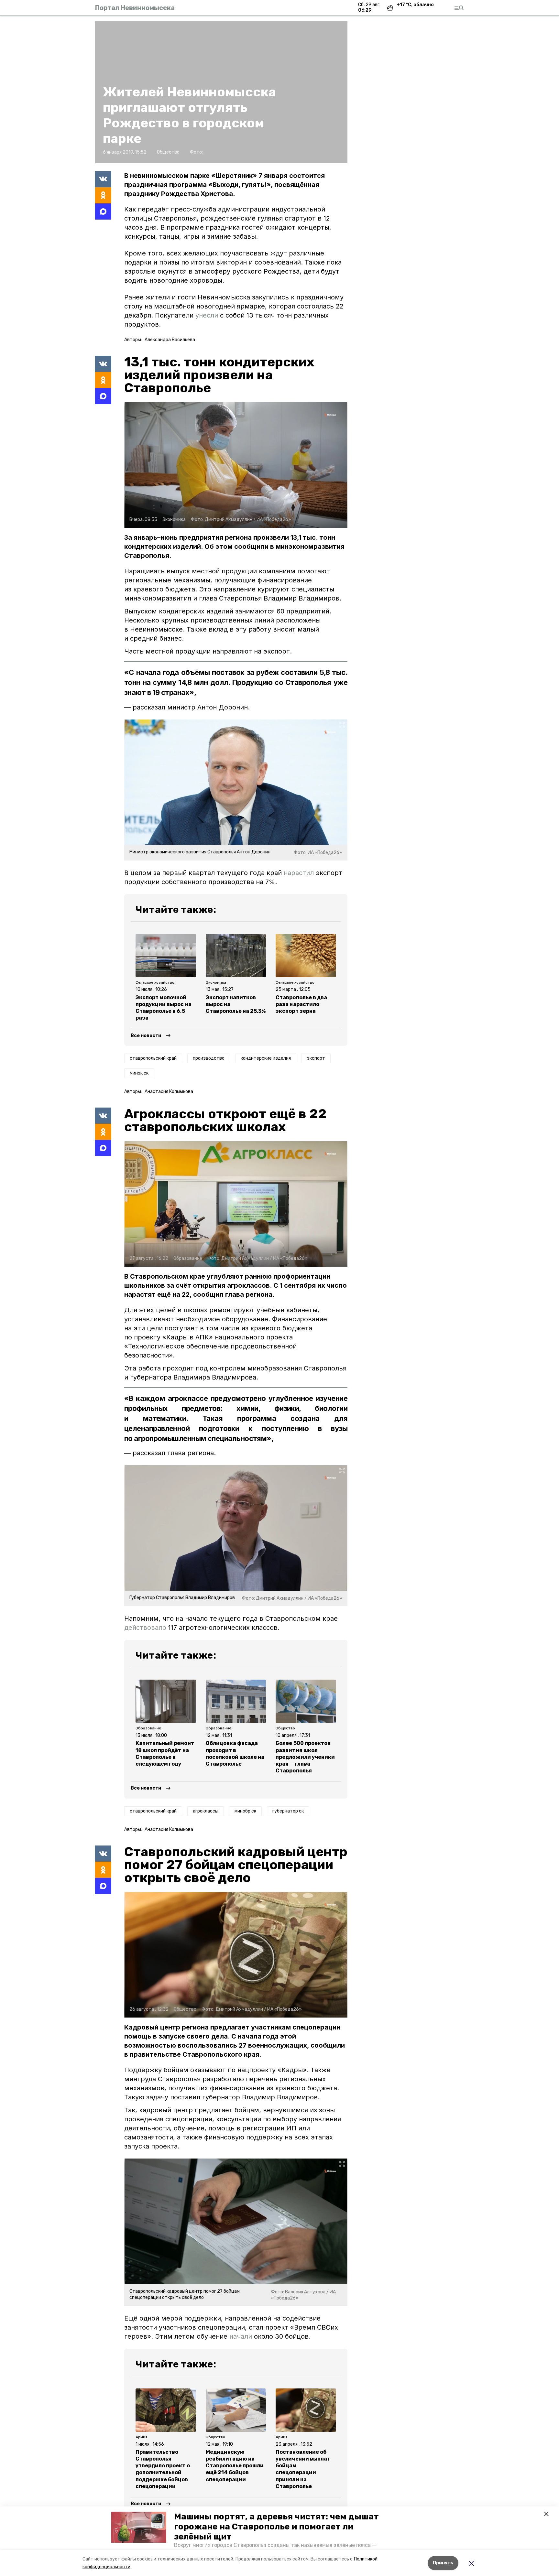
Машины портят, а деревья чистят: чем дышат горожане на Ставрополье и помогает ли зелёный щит (276, 2527)
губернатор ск (288, 1811)
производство (209, 1058)
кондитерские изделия (266, 1058)
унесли (207, 315)
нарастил (299, 873)
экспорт (316, 1058)
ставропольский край (153, 1058)
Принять (443, 2563)
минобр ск (245, 1811)
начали (241, 2336)
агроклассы (206, 1811)
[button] (139, 2527)
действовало (145, 1628)
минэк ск (139, 1073)
